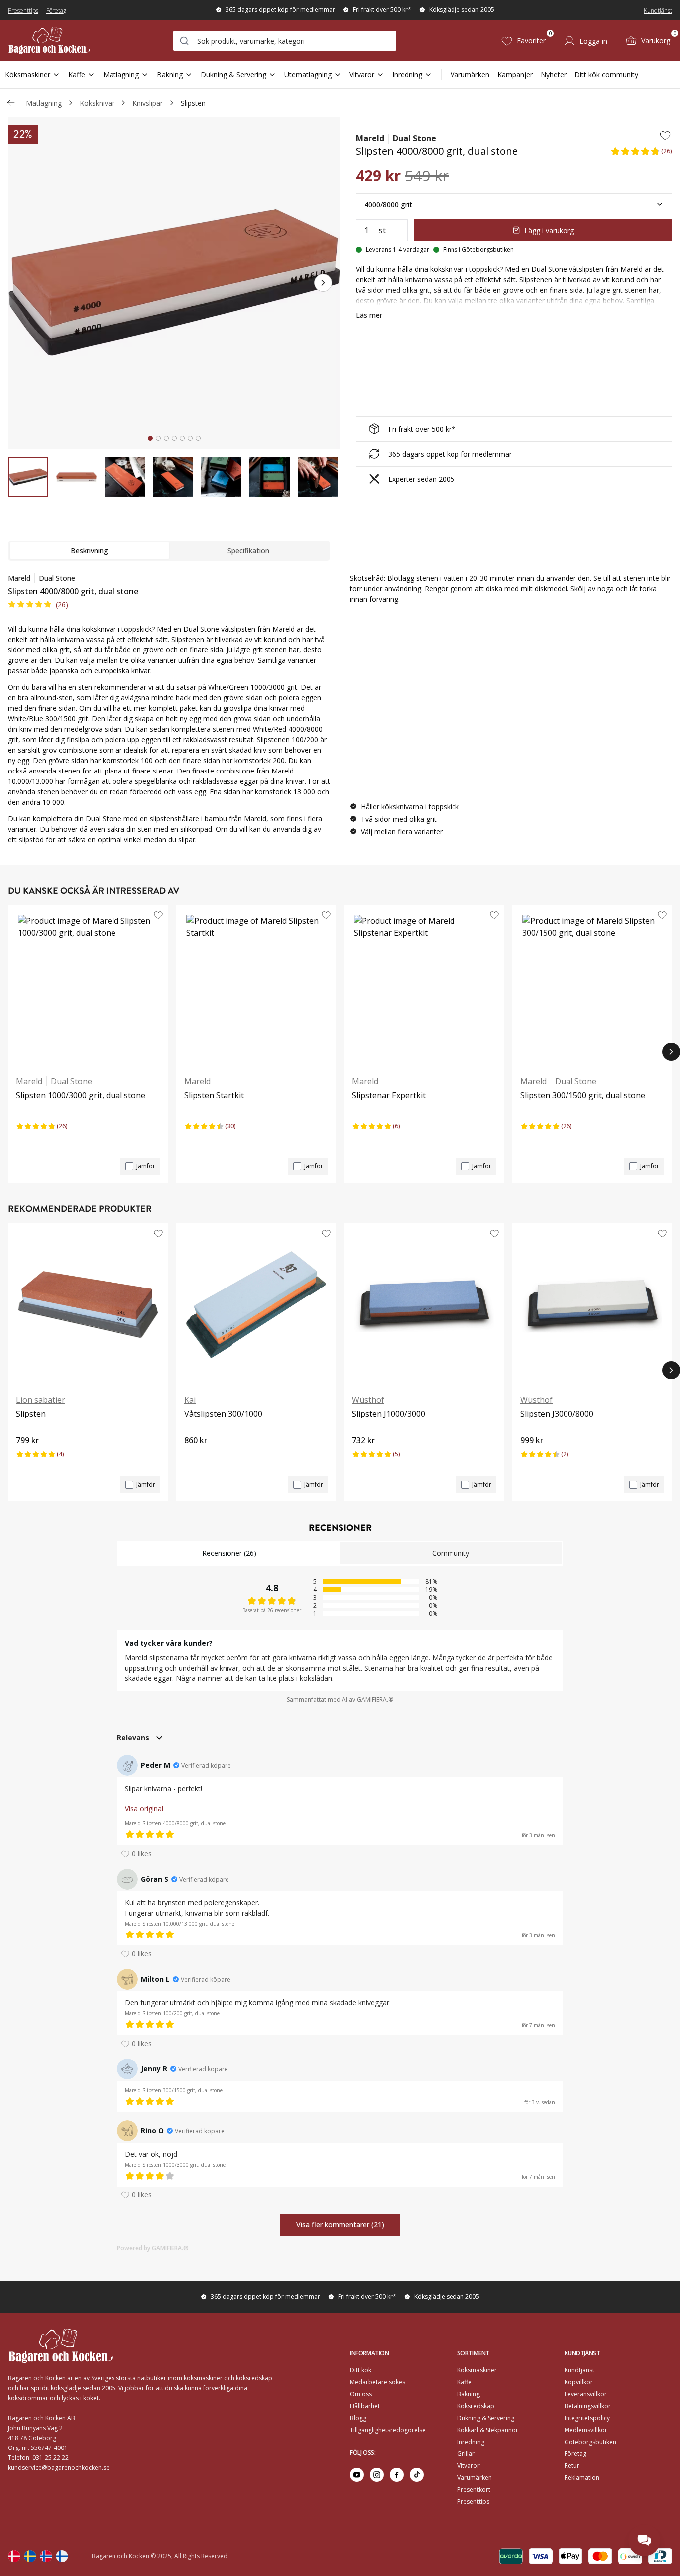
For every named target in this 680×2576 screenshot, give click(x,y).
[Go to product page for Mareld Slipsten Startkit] (256, 986)
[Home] (49, 41)
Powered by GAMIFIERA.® (153, 2248)
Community (451, 1553)
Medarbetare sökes (378, 2382)
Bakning (170, 74)
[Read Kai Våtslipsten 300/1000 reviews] (195, 1457)
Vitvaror (362, 74)
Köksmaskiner (28, 74)
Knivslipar (148, 103)
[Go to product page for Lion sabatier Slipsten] (88, 1304)
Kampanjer (515, 74)
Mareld (370, 138)
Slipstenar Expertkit (389, 1095)
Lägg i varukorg (549, 230)
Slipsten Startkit (214, 1095)
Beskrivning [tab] (89, 551)
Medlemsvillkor (586, 2430)
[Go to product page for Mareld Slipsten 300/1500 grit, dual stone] (592, 986)
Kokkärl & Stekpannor (488, 2430)
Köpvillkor (579, 2382)
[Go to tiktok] (417, 2475)
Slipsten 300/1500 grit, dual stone (583, 1095)
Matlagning (121, 74)
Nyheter (554, 74)
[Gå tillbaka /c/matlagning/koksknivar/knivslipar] (11, 103)
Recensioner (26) (229, 1553)
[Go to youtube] (357, 2475)
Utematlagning (308, 74)
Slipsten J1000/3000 (389, 1414)
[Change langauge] (14, 2556)
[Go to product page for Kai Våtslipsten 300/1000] (256, 1304)
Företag (56, 11)
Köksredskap (476, 2406)
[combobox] (285, 41)
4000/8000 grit (388, 204)
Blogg (358, 2418)
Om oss (361, 2394)
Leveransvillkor (586, 2394)
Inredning (407, 74)
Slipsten (193, 103)
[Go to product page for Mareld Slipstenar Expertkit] (424, 986)
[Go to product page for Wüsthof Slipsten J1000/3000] (424, 1304)
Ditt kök (361, 2370)
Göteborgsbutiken (590, 2442)
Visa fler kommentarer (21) (340, 2225)
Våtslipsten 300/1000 (223, 1414)
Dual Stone (414, 138)
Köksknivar (97, 103)
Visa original (144, 1809)
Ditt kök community (606, 74)
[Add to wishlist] (665, 135)
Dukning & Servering (233, 74)
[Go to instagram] (377, 2475)
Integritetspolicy (587, 2418)
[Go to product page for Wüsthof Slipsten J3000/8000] (592, 1304)
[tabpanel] (169, 709)
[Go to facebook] (397, 2475)
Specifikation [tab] (248, 551)
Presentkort (474, 2490)
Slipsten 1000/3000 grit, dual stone (81, 1095)
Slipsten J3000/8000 (557, 1414)
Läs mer (369, 315)
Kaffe (77, 74)
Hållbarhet (365, 2406)
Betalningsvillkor (588, 2406)
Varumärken (470, 74)
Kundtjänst (658, 11)
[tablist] (169, 551)
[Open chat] (644, 2540)
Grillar (466, 2454)
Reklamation (582, 2478)
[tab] (150, 438)
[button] (641, 154)
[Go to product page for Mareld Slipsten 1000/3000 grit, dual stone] (88, 986)
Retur (572, 2466)
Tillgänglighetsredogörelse (388, 2430)
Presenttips (23, 11)
